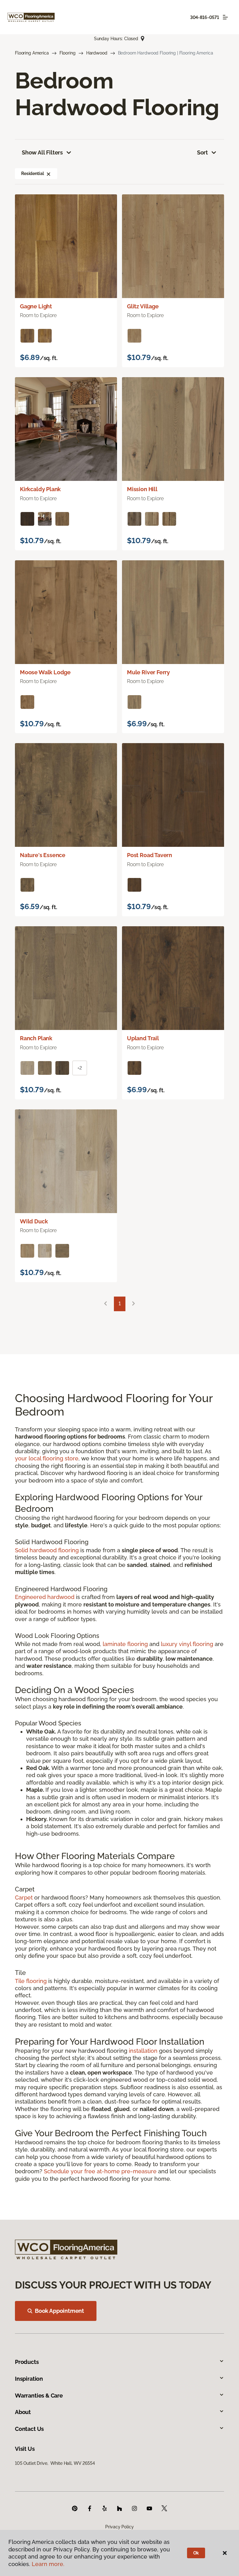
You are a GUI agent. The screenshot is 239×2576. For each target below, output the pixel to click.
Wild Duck (34, 1221)
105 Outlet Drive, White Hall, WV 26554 (55, 2463)
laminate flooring (125, 1644)
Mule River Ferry (148, 672)
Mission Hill (142, 489)
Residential (32, 173)
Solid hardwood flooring (47, 1550)
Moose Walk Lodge (45, 672)
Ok (196, 2553)
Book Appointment (59, 2311)
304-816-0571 (205, 17)
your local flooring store (47, 1458)
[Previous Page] (105, 1304)
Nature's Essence (43, 855)
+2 (80, 1068)
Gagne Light (36, 306)
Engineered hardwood (45, 1597)
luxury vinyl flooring (187, 1644)
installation (143, 2051)
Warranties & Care (39, 2396)
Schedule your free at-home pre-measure (100, 2171)
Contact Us (29, 2429)
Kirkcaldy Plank (40, 489)
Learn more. (48, 2564)
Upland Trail (143, 1038)
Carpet (24, 1898)
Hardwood (97, 53)
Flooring (68, 53)
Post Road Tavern (150, 855)
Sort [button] (202, 152)
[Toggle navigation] (225, 17)
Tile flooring (31, 1981)
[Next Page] (134, 1304)
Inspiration (29, 2379)
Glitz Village (143, 306)
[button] (49, 173)
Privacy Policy (119, 2527)
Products (27, 2362)
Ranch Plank (36, 1038)
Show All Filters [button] (42, 152)
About (23, 2412)
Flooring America (32, 53)
